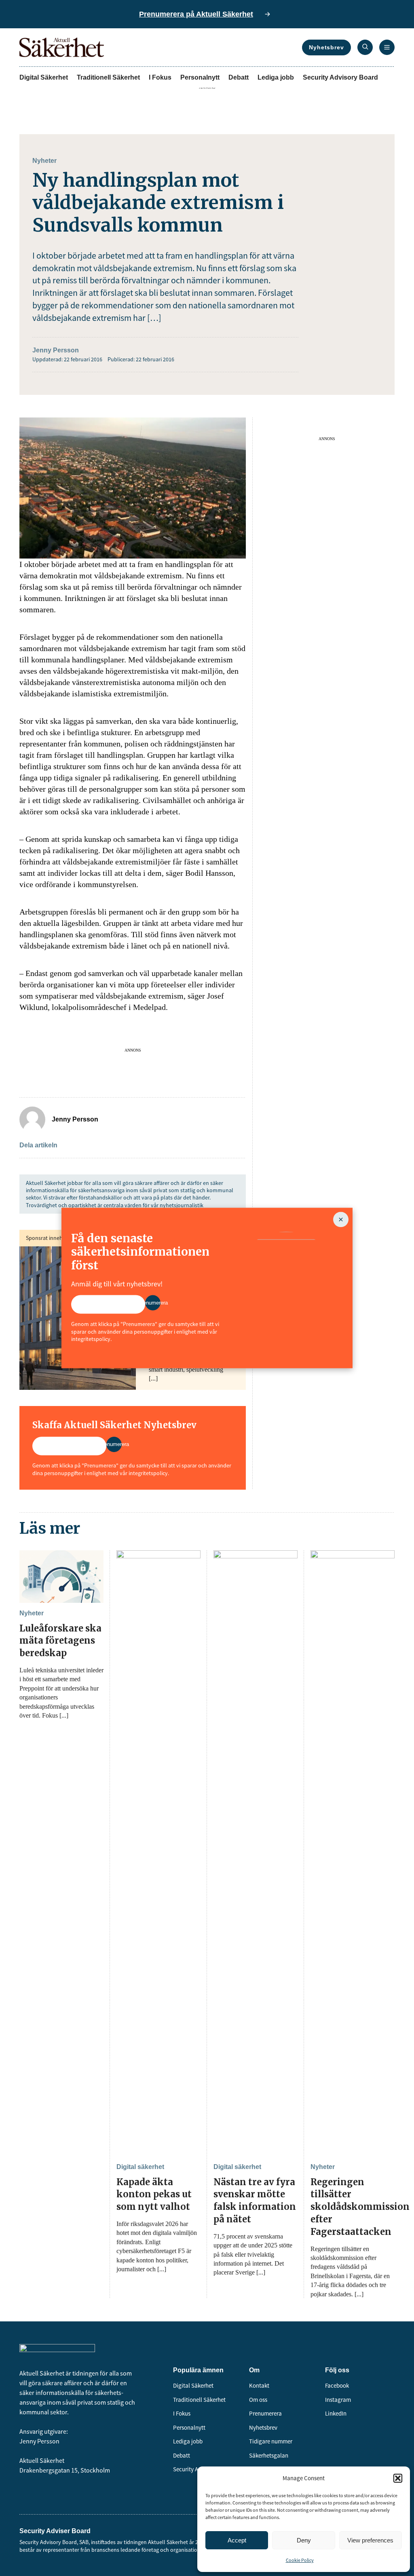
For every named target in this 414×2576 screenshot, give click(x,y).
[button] (398, 2478)
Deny (304, 2540)
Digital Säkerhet (44, 77)
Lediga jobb (276, 77)
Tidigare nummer (271, 2441)
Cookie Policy (300, 2560)
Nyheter (44, 161)
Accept (237, 2540)
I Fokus (160, 77)
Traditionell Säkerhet (108, 77)
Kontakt (259, 2385)
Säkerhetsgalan (269, 2455)
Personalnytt (200, 77)
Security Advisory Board (340, 77)
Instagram (338, 2400)
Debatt (239, 77)
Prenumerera (265, 2413)
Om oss (258, 2400)
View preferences (370, 2540)
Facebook (337, 2385)
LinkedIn (336, 2413)
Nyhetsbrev (326, 47)
